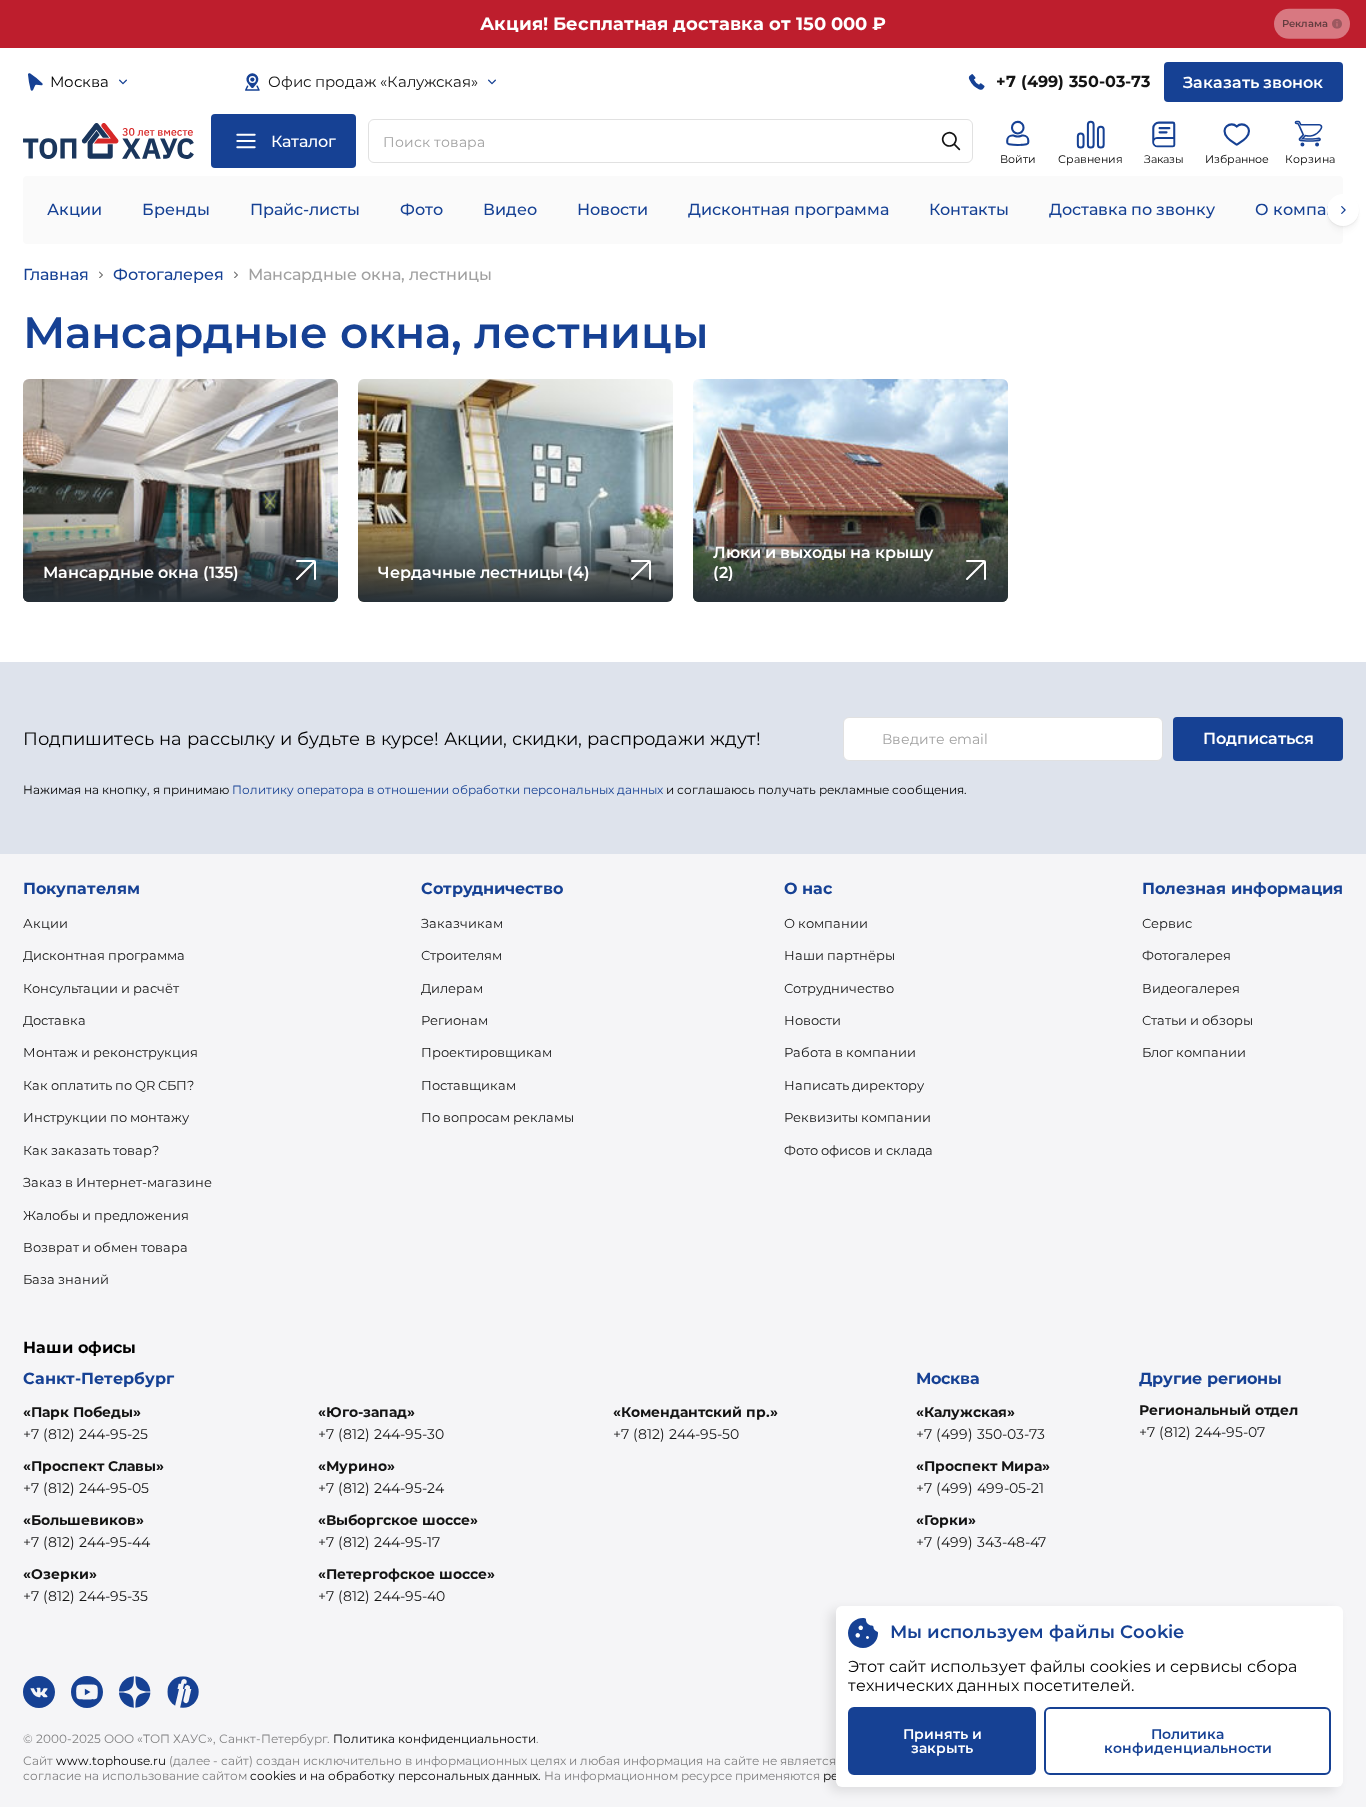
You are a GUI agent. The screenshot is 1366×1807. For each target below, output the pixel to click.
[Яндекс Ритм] (183, 1692)
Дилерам (452, 988)
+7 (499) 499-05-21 (980, 1488)
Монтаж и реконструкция (110, 1052)
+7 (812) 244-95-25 (85, 1434)
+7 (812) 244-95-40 (381, 1596)
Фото (421, 209)
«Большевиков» (83, 1520)
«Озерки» (60, 1574)
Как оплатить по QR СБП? (108, 1085)
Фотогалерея (168, 274)
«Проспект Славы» (93, 1466)
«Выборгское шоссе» (398, 1520)
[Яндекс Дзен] (135, 1692)
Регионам (454, 1020)
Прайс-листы (305, 209)
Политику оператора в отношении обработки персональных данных (447, 789)
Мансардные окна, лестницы (370, 274)
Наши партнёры (839, 955)
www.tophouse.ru (111, 1760)
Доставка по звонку (1132, 209)
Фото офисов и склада (858, 1150)
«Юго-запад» (366, 1412)
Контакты (969, 209)
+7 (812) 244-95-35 (85, 1596)
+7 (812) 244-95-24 (381, 1488)
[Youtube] (87, 1692)
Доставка (54, 1020)
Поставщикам (468, 1085)
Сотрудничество (839, 988)
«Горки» (946, 1520)
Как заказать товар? (91, 1150)
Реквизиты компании (857, 1117)
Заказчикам (462, 923)
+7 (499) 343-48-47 (981, 1542)
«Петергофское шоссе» (406, 1574)
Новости (612, 209)
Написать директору (854, 1085)
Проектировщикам (486, 1052)
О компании (826, 923)
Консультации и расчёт (101, 988)
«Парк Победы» (82, 1412)
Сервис (1167, 923)
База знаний (66, 1279)
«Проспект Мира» (983, 1466)
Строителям (461, 955)
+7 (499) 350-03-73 (980, 1434)
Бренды (176, 209)
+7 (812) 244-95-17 (379, 1542)
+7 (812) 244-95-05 (86, 1488)
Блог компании (1194, 1052)
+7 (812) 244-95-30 (381, 1434)
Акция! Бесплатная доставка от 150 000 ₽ (683, 24)
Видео (510, 209)
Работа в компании (850, 1052)
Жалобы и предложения (106, 1215)
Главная (56, 274)
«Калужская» (965, 1412)
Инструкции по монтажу (106, 1117)
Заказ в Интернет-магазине (117, 1182)
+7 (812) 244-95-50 (676, 1434)
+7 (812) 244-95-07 (1202, 1432)
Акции (74, 209)
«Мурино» (356, 1466)
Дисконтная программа (788, 209)
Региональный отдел (1218, 1410)
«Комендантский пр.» (695, 1412)
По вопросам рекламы (497, 1117)
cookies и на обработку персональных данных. (395, 1775)
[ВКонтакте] (39, 1692)
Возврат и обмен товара (105, 1247)
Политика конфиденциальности (434, 1738)
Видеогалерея (1191, 988)
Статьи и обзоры (1197, 1020)
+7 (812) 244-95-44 (86, 1542)
